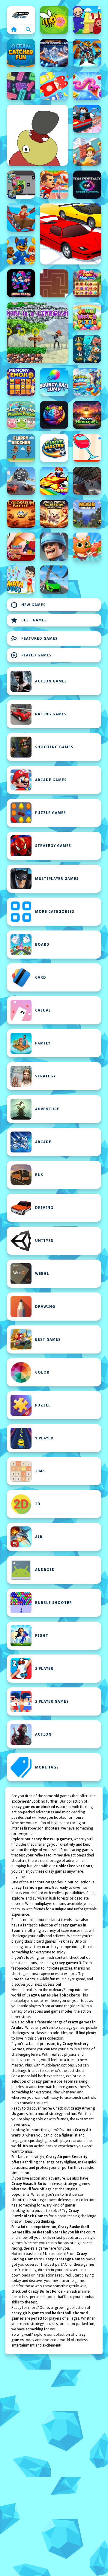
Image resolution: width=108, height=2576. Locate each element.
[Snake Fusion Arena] (87, 86)
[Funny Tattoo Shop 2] (21, 547)
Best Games (29, 620)
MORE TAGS (47, 1767)
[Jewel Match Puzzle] (87, 316)
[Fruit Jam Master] (54, 86)
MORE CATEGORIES (55, 912)
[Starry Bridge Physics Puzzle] (21, 415)
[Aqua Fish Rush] (87, 349)
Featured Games (34, 638)
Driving (44, 1208)
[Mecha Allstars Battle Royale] (87, 53)
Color (42, 1372)
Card (41, 977)
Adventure (47, 1109)
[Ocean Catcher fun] (21, 53)
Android (45, 1570)
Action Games (51, 681)
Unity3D (44, 1241)
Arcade (43, 1142)
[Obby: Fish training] (54, 481)
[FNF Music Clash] (21, 283)
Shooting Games (54, 747)
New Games (28, 605)
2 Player (44, 1669)
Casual (43, 1010)
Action (43, 1734)
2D (38, 1504)
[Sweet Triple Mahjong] (87, 283)
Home (21, 15)
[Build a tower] (87, 152)
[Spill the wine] (87, 448)
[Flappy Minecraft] (87, 415)
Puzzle (43, 1405)
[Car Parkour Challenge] (54, 580)
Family (43, 1043)
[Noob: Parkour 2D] (87, 514)
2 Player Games (52, 1701)
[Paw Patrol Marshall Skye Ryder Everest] (21, 250)
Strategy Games (53, 846)
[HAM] (37, 135)
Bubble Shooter (54, 1603)
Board (42, 945)
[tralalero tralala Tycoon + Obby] (87, 382)
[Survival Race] (70, 234)
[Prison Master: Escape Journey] (87, 481)
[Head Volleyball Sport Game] (54, 185)
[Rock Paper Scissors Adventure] (54, 514)
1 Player (44, 1438)
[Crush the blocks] (21, 86)
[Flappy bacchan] (21, 448)
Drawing (45, 1307)
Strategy (45, 1076)
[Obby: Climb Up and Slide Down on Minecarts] (87, 119)
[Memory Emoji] (21, 382)
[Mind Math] (54, 415)
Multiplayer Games (57, 879)
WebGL (42, 1274)
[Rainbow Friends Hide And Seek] (87, 20)
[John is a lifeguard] (37, 333)
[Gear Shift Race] (21, 481)
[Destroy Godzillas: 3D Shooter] (54, 53)
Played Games (31, 655)
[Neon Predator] (87, 185)
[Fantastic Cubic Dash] (21, 185)
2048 (40, 1471)
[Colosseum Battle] (21, 514)
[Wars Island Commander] (54, 547)
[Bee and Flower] (54, 20)
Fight (42, 1636)
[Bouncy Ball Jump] (54, 382)
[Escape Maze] (54, 283)
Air (39, 1537)
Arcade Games (51, 780)
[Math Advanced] (21, 580)
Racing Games (51, 714)
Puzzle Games (51, 813)
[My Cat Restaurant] (87, 547)
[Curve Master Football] (54, 448)
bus (39, 1175)
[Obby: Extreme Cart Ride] (21, 218)
